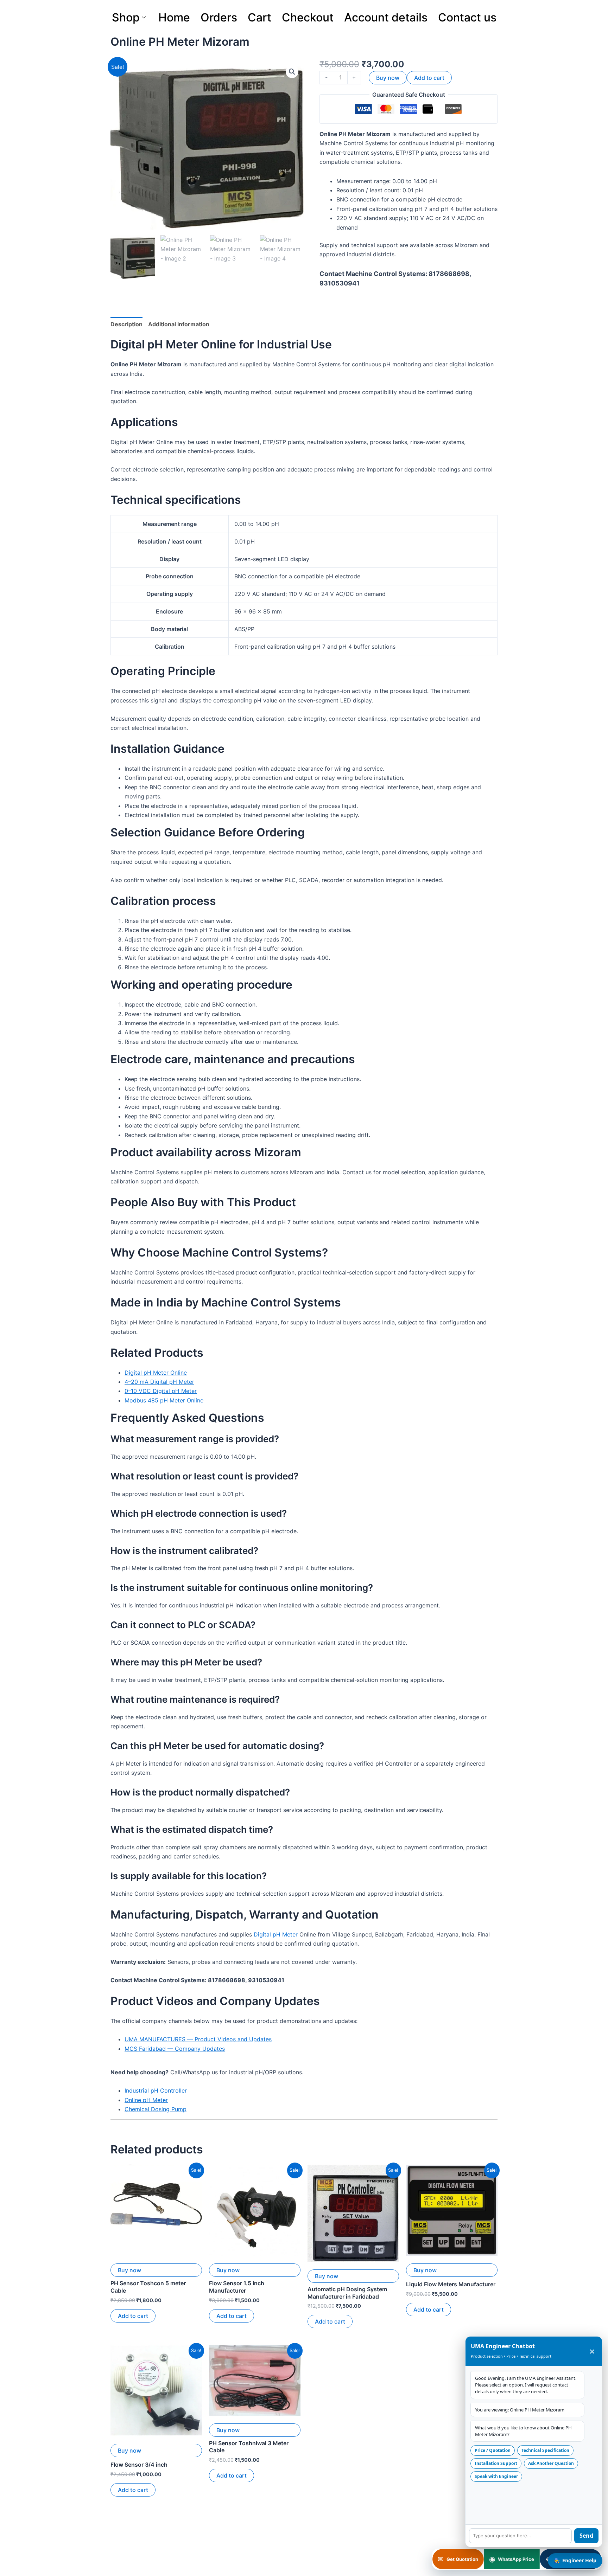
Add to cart (429, 78)
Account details (386, 17)
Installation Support (496, 2463)
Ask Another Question (551, 2463)
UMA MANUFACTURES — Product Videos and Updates (198, 2039)
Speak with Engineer (496, 2476)
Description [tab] (126, 324)
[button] (292, 72)
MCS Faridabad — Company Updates (175, 2049)
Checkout (308, 17)
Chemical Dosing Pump (156, 2109)
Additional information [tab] (179, 324)
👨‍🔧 (575, 2560)
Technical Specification (545, 2450)
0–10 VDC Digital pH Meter (161, 1391)
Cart (259, 17)
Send (586, 2536)
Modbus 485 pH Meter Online (164, 1400)
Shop (126, 17)
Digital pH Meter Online (156, 1373)
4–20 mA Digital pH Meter (159, 1382)
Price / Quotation (493, 2450)
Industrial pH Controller (156, 2090)
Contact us (467, 17)
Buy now (388, 78)
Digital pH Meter (276, 1934)
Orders (219, 17)
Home (174, 17)
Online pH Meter (146, 2100)
